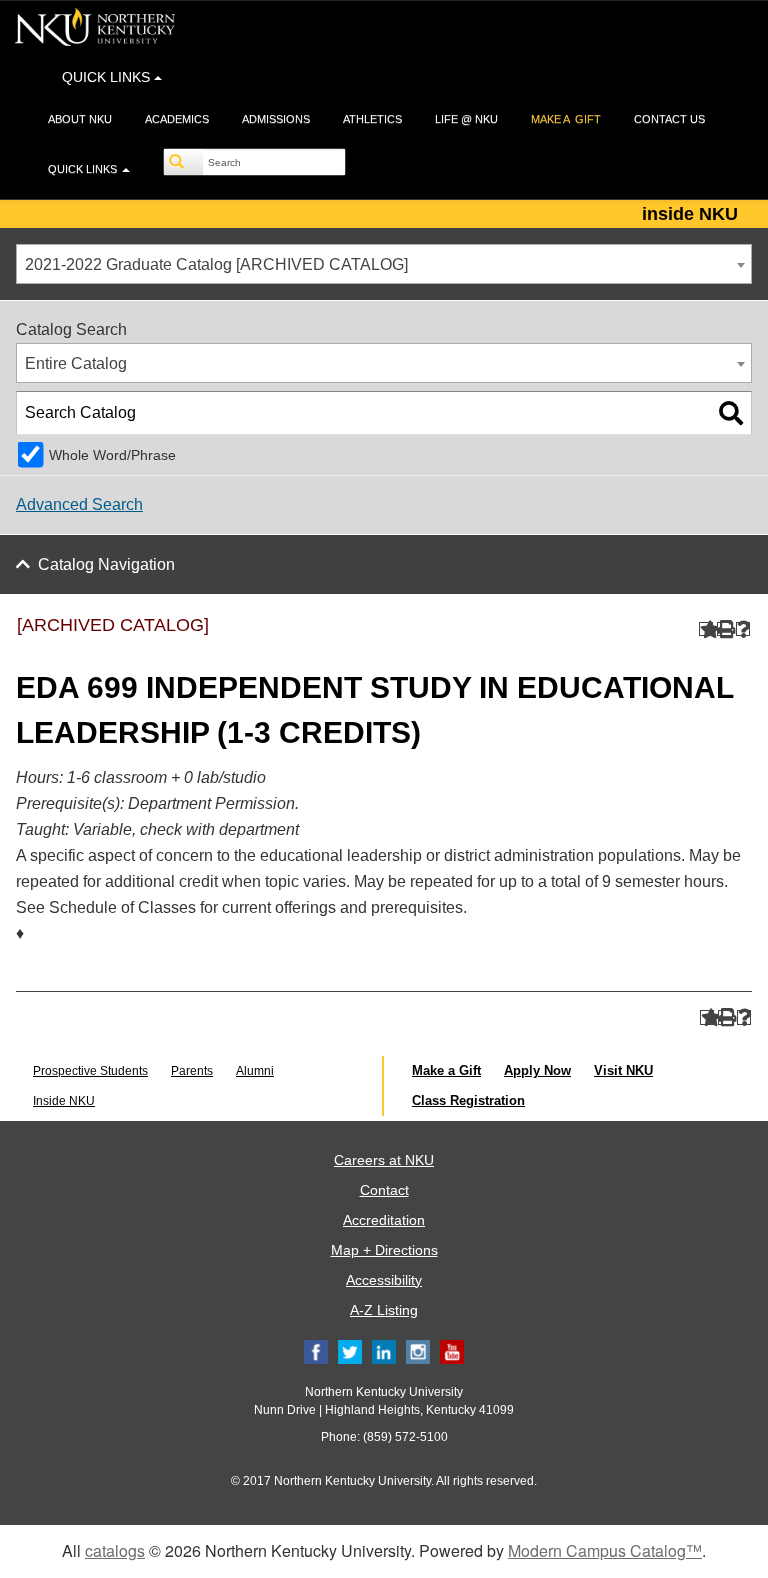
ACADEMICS (177, 119)
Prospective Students (90, 1071)
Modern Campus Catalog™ (605, 1550)
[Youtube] (452, 1352)
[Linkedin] (384, 1352)
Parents (192, 1071)
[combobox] (384, 264)
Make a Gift (446, 1070)
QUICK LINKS (108, 77)
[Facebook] (316, 1352)
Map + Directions (384, 1250)
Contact (384, 1190)
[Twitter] (350, 1352)
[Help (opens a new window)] (743, 629)
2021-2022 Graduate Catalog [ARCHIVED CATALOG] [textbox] (216, 264)
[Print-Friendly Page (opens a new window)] (724, 629)
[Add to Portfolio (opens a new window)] (706, 629)
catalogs (115, 1550)
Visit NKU (623, 1070)
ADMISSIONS (276, 119)
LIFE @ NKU (466, 119)
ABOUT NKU (80, 119)
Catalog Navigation (106, 564)
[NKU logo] (95, 30)
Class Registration (468, 1100)
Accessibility (384, 1280)
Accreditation (384, 1220)
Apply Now (537, 1070)
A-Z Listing (384, 1310)
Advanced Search (79, 504)
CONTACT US (669, 119)
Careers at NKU (384, 1160)
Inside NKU (64, 1101)
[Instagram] (418, 1352)
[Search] (184, 162)
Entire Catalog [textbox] (76, 363)
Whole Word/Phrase (112, 455)
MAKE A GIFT (566, 119)
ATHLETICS (372, 119)
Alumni (255, 1071)
